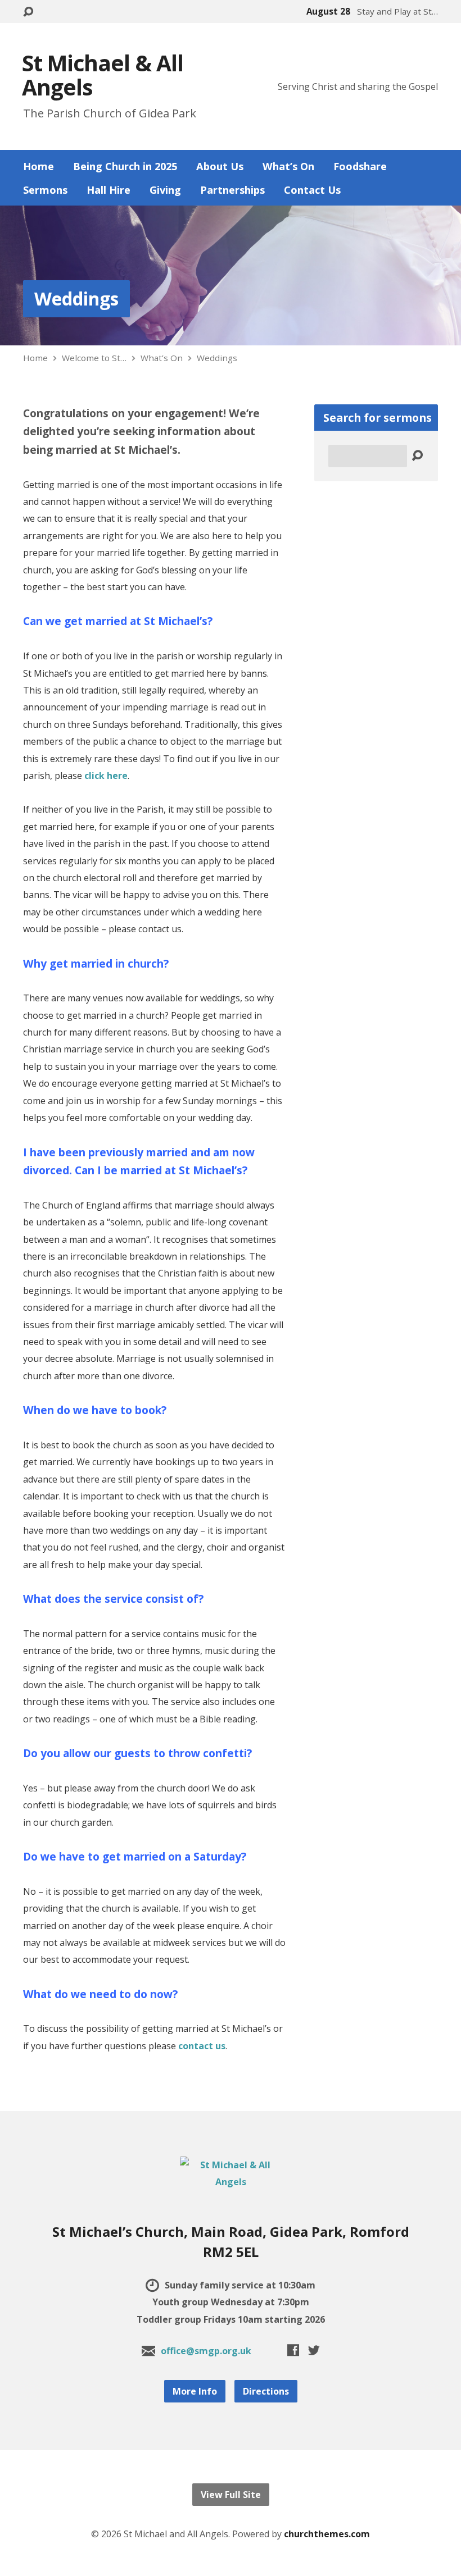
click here (106, 776)
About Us (220, 166)
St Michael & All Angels (103, 75)
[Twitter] (314, 2350)
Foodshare (360, 166)
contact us (202, 2046)
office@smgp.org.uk (206, 2351)
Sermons (45, 190)
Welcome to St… (94, 358)
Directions (266, 2391)
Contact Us (312, 190)
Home (39, 166)
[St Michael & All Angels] (231, 2182)
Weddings (76, 298)
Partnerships (232, 190)
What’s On (288, 166)
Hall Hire (109, 190)
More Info (195, 2391)
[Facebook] (293, 2350)
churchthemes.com (327, 2534)
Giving (165, 190)
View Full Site (231, 2495)
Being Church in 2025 (125, 166)
